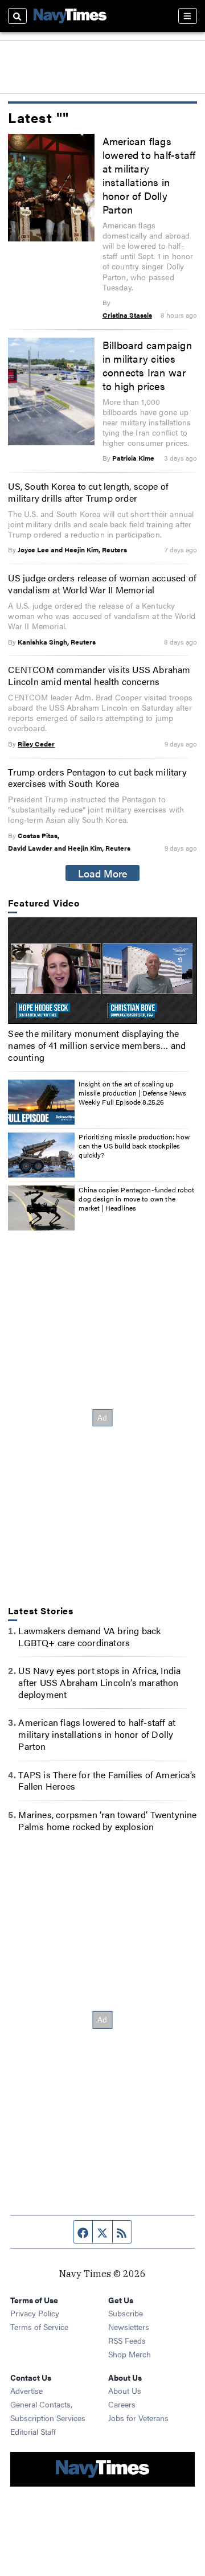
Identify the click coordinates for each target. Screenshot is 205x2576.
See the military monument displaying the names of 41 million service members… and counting (97, 1045)
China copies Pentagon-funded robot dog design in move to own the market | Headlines (136, 1198)
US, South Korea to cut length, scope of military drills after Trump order (88, 492)
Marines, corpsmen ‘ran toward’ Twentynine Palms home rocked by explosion (107, 1820)
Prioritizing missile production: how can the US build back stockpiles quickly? (134, 1145)
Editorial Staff (33, 2431)
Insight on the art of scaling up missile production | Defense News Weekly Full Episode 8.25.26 (132, 1092)
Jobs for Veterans (138, 2418)
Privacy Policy (35, 2313)
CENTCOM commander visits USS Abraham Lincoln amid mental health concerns (99, 675)
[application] (102, 970)
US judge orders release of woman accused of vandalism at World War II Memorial (102, 584)
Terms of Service (39, 2327)
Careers (122, 2404)
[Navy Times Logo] (70, 16)
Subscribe (126, 2313)
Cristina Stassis (127, 315)
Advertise (26, 2390)
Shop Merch (130, 2354)
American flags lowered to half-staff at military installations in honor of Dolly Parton (149, 175)
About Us (125, 2390)
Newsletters (129, 2327)
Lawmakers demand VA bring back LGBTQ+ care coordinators (89, 1636)
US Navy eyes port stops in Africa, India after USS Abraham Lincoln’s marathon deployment (99, 1682)
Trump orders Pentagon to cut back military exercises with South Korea (97, 778)
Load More (103, 873)
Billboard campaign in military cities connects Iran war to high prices (147, 365)
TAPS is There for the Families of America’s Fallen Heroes (107, 1781)
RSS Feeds (127, 2340)
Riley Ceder (36, 744)
